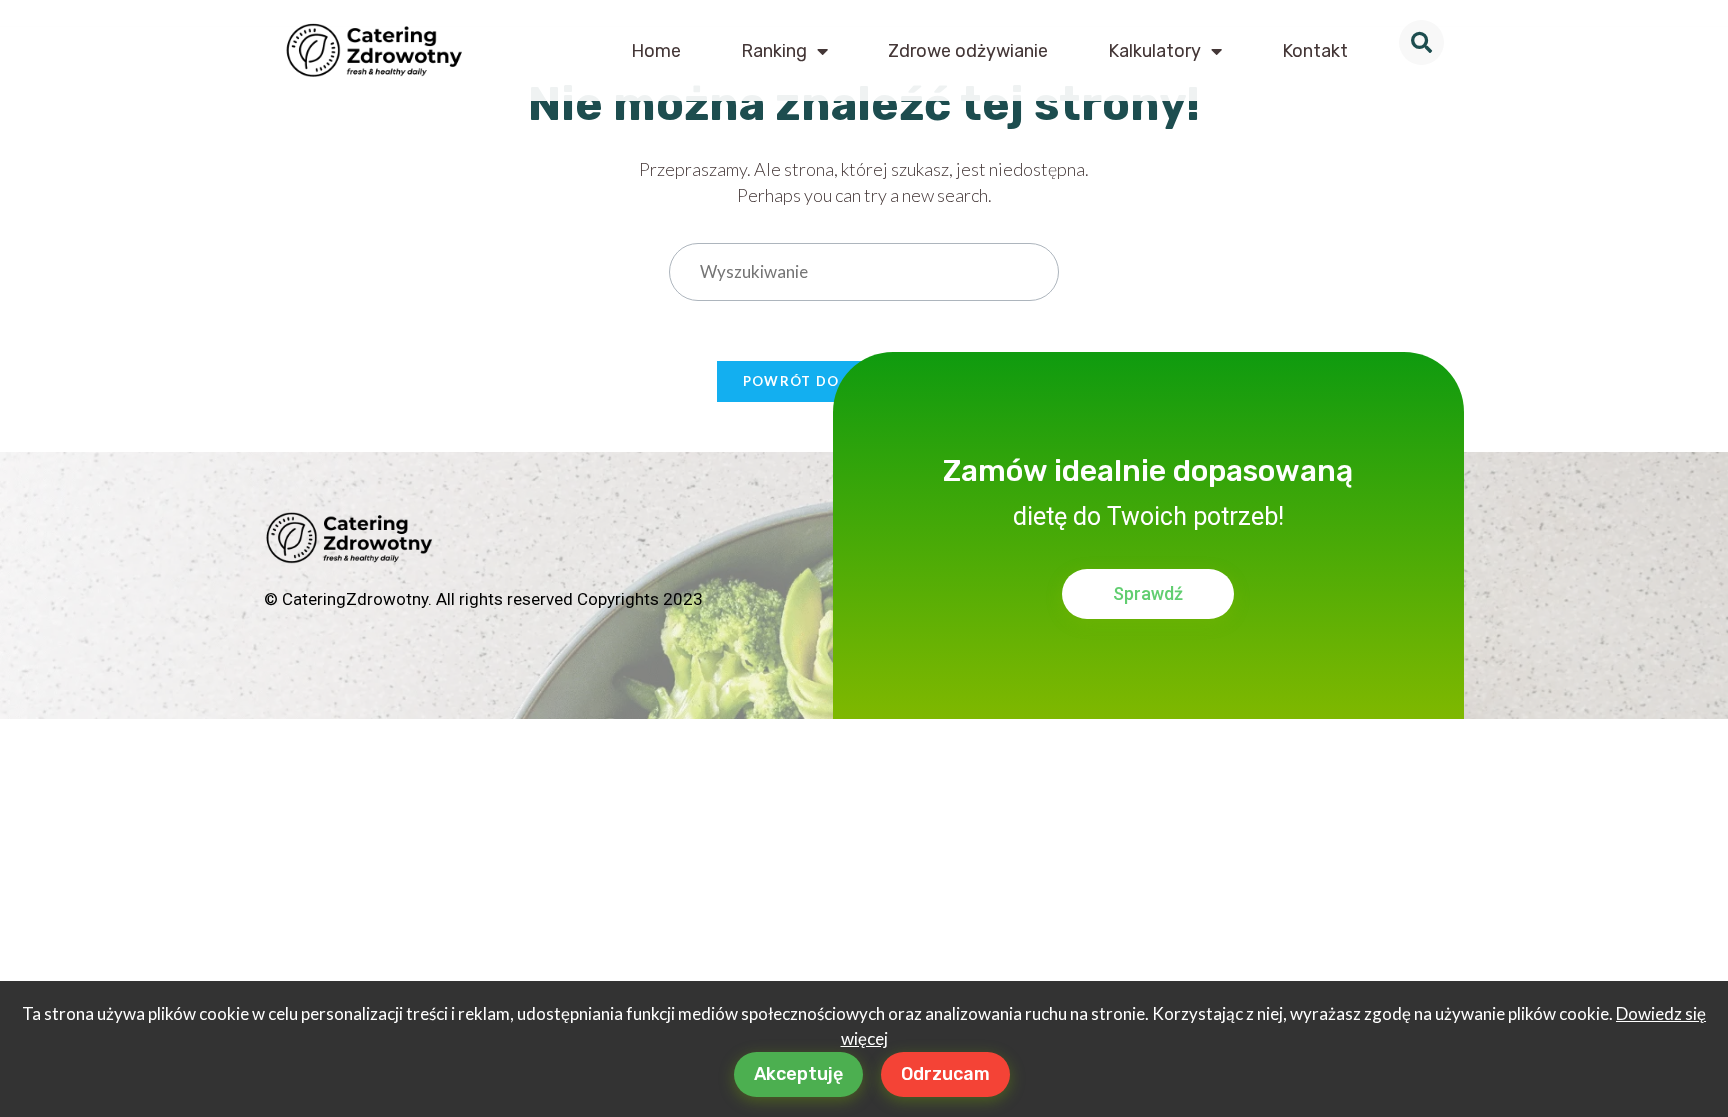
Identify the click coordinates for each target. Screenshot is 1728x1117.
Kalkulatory (1154, 51)
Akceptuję (798, 1074)
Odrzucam (945, 1074)
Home (656, 51)
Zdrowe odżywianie (968, 51)
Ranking (774, 51)
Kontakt (1315, 51)
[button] (1421, 42)
